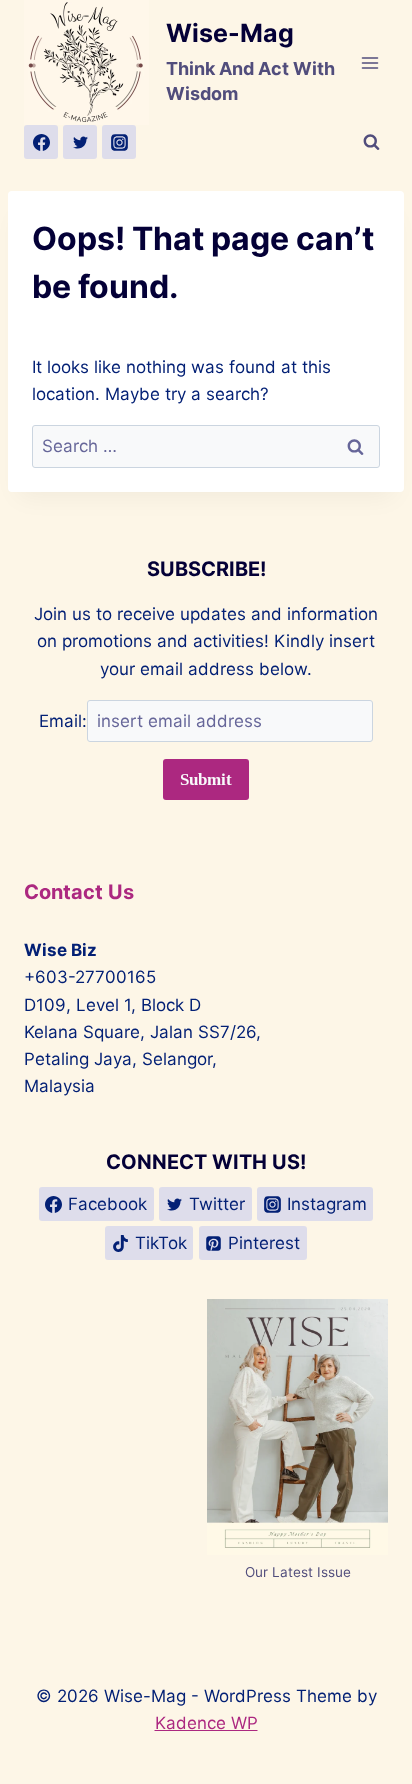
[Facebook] (41, 142)
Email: (63, 721)
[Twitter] (80, 142)
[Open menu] (369, 62)
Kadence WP (206, 1723)
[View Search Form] (371, 142)
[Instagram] (119, 142)
